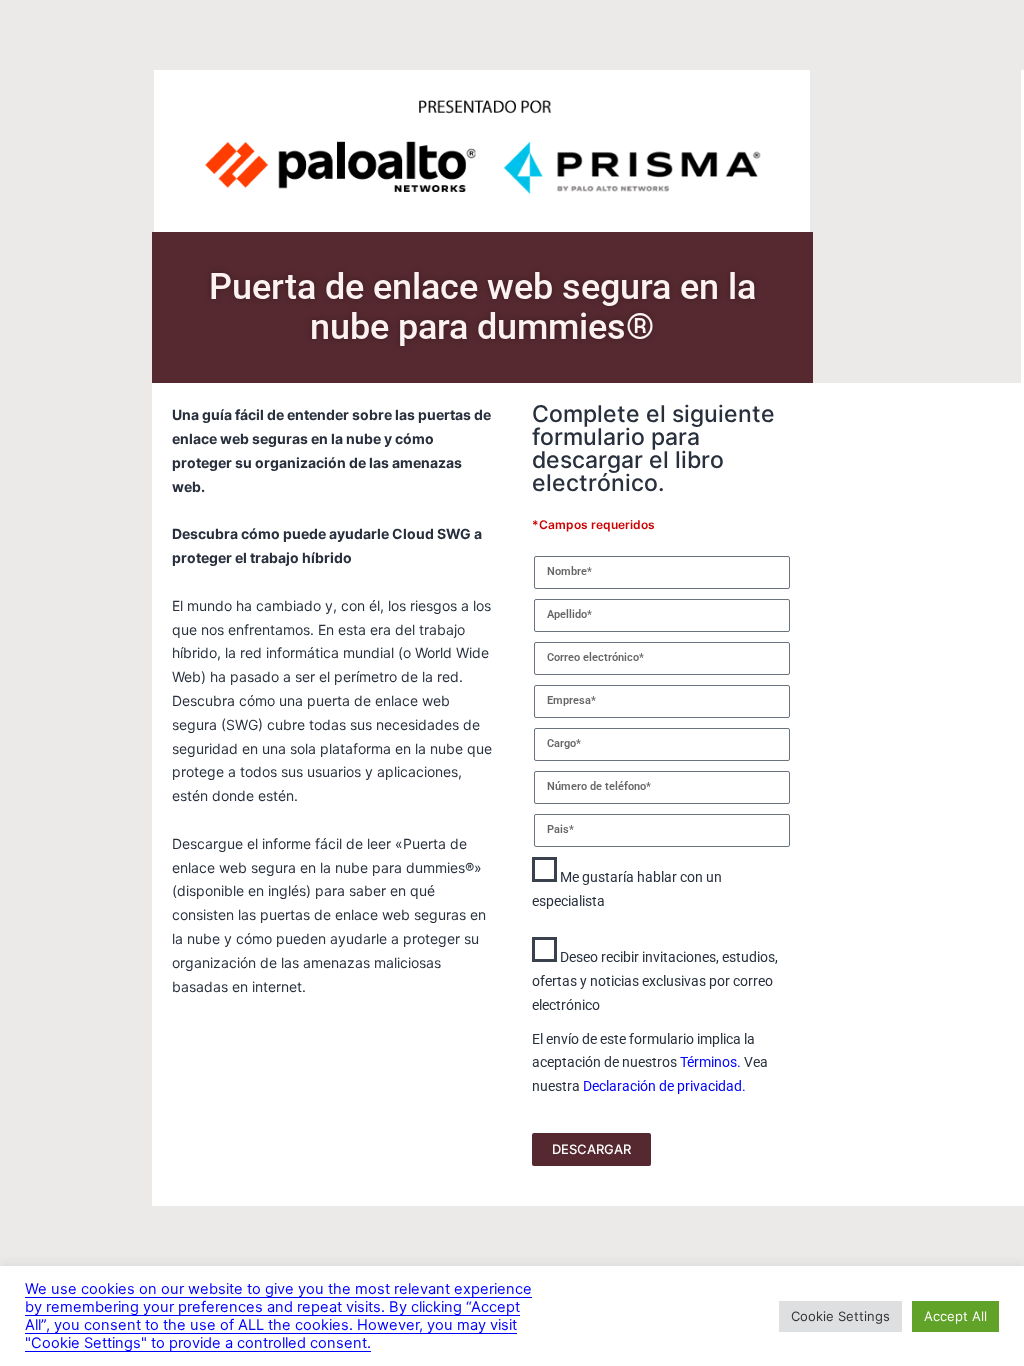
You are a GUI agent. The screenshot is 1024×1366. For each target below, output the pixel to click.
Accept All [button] (955, 1316)
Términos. (710, 1062)
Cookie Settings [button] (840, 1316)
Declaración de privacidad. (664, 1086)
